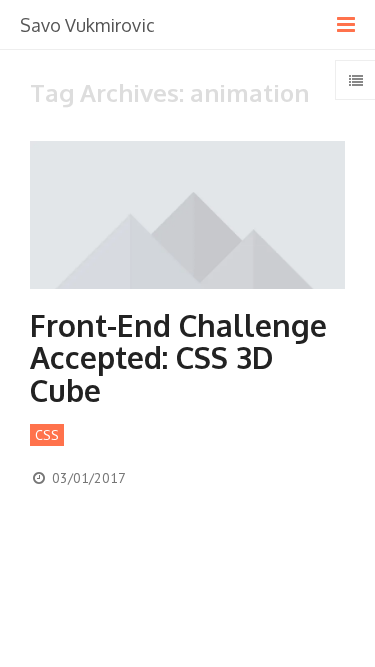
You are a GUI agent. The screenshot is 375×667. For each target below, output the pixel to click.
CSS (47, 435)
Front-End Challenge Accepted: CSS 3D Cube (178, 357)
